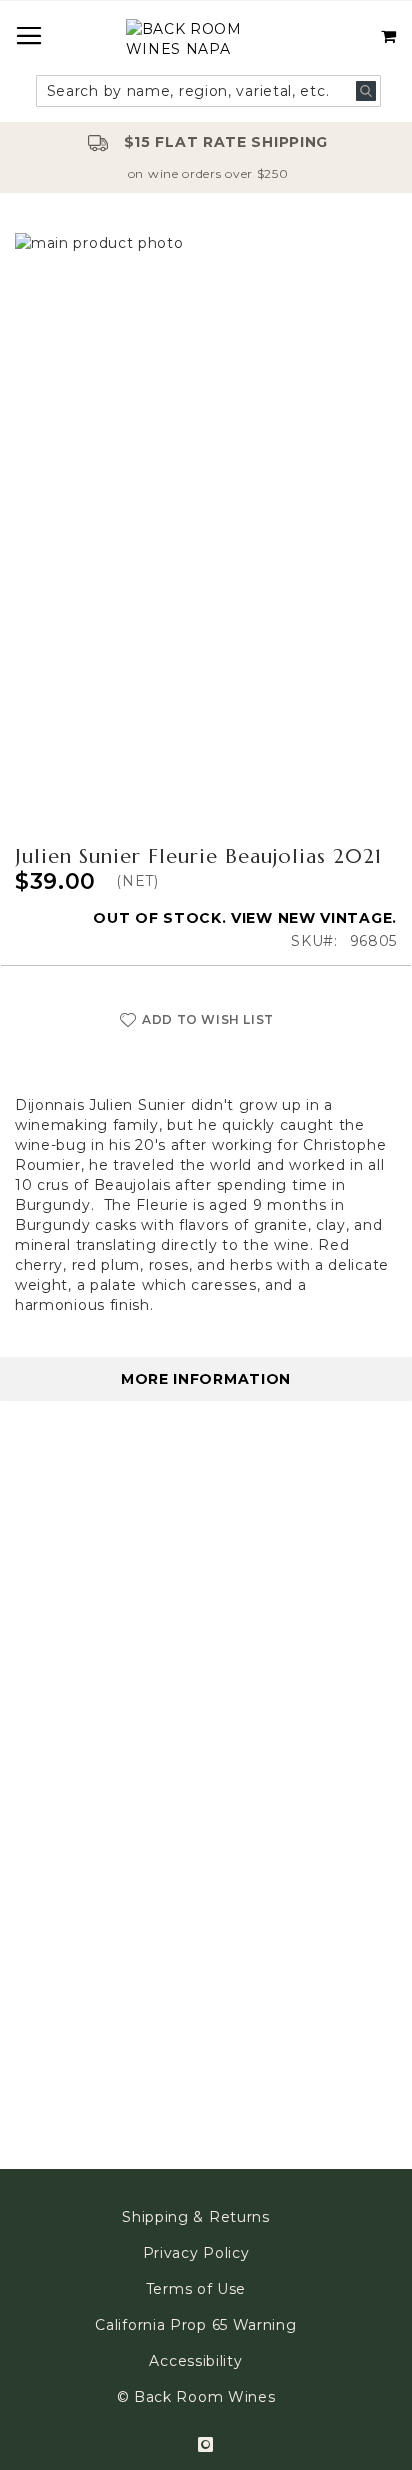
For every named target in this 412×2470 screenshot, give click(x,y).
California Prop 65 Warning (195, 2325)
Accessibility (195, 2361)
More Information (206, 1379)
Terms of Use (196, 2289)
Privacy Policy (196, 2253)
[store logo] (206, 41)
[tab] (206, 1379)
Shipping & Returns (196, 2217)
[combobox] (209, 91)
